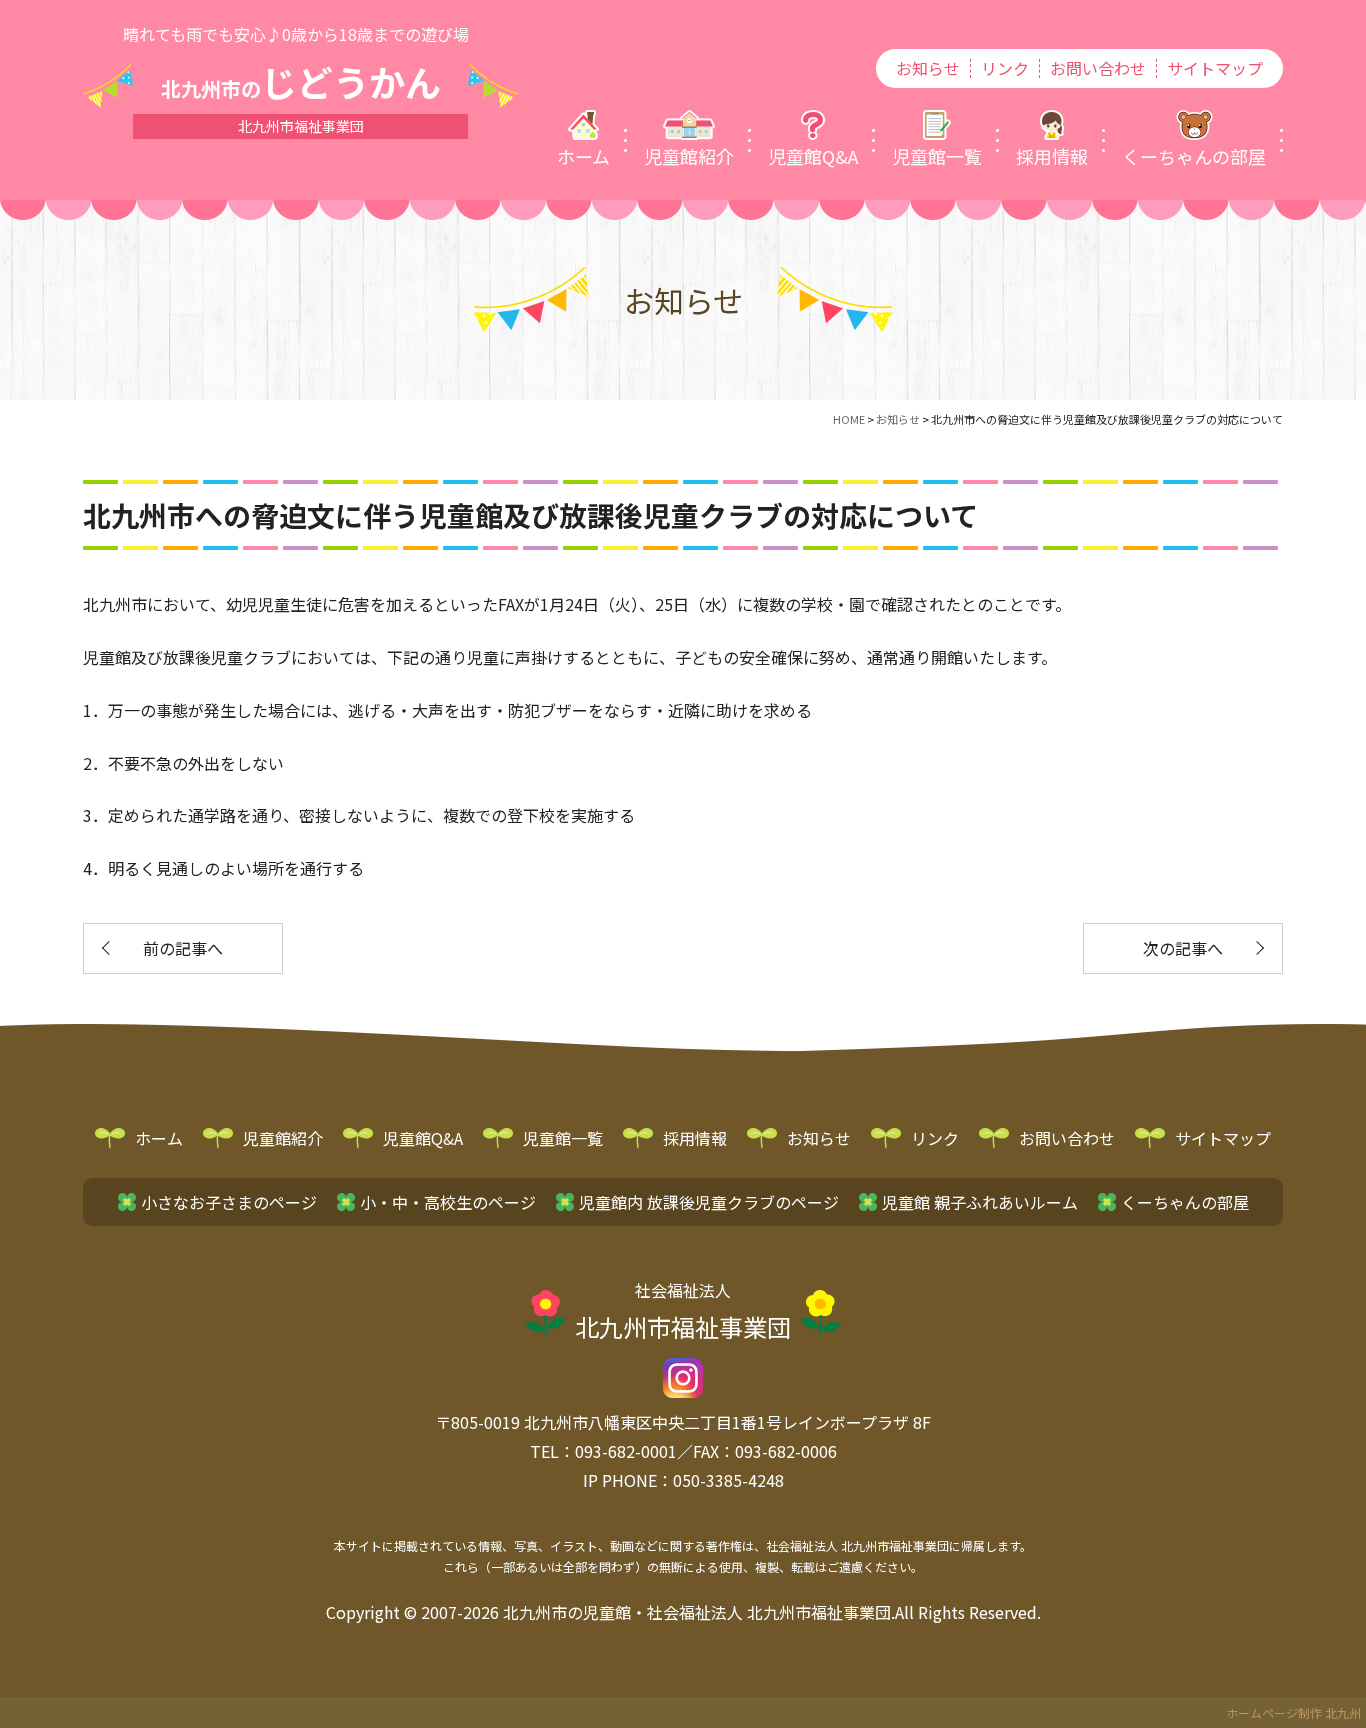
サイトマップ (1215, 68)
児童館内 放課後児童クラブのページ (709, 1202)
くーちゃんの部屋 (1185, 1202)
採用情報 (695, 1138)
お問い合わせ (1098, 68)
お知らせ (928, 68)
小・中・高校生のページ (448, 1202)
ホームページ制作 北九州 (1293, 1712)
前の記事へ (183, 948)
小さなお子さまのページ (229, 1202)
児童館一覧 (563, 1138)
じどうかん (301, 81)
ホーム (159, 1138)
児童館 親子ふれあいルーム (980, 1202)
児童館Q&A (423, 1138)
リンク (1005, 68)
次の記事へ (1183, 948)
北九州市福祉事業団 (683, 1311)
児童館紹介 (283, 1138)
